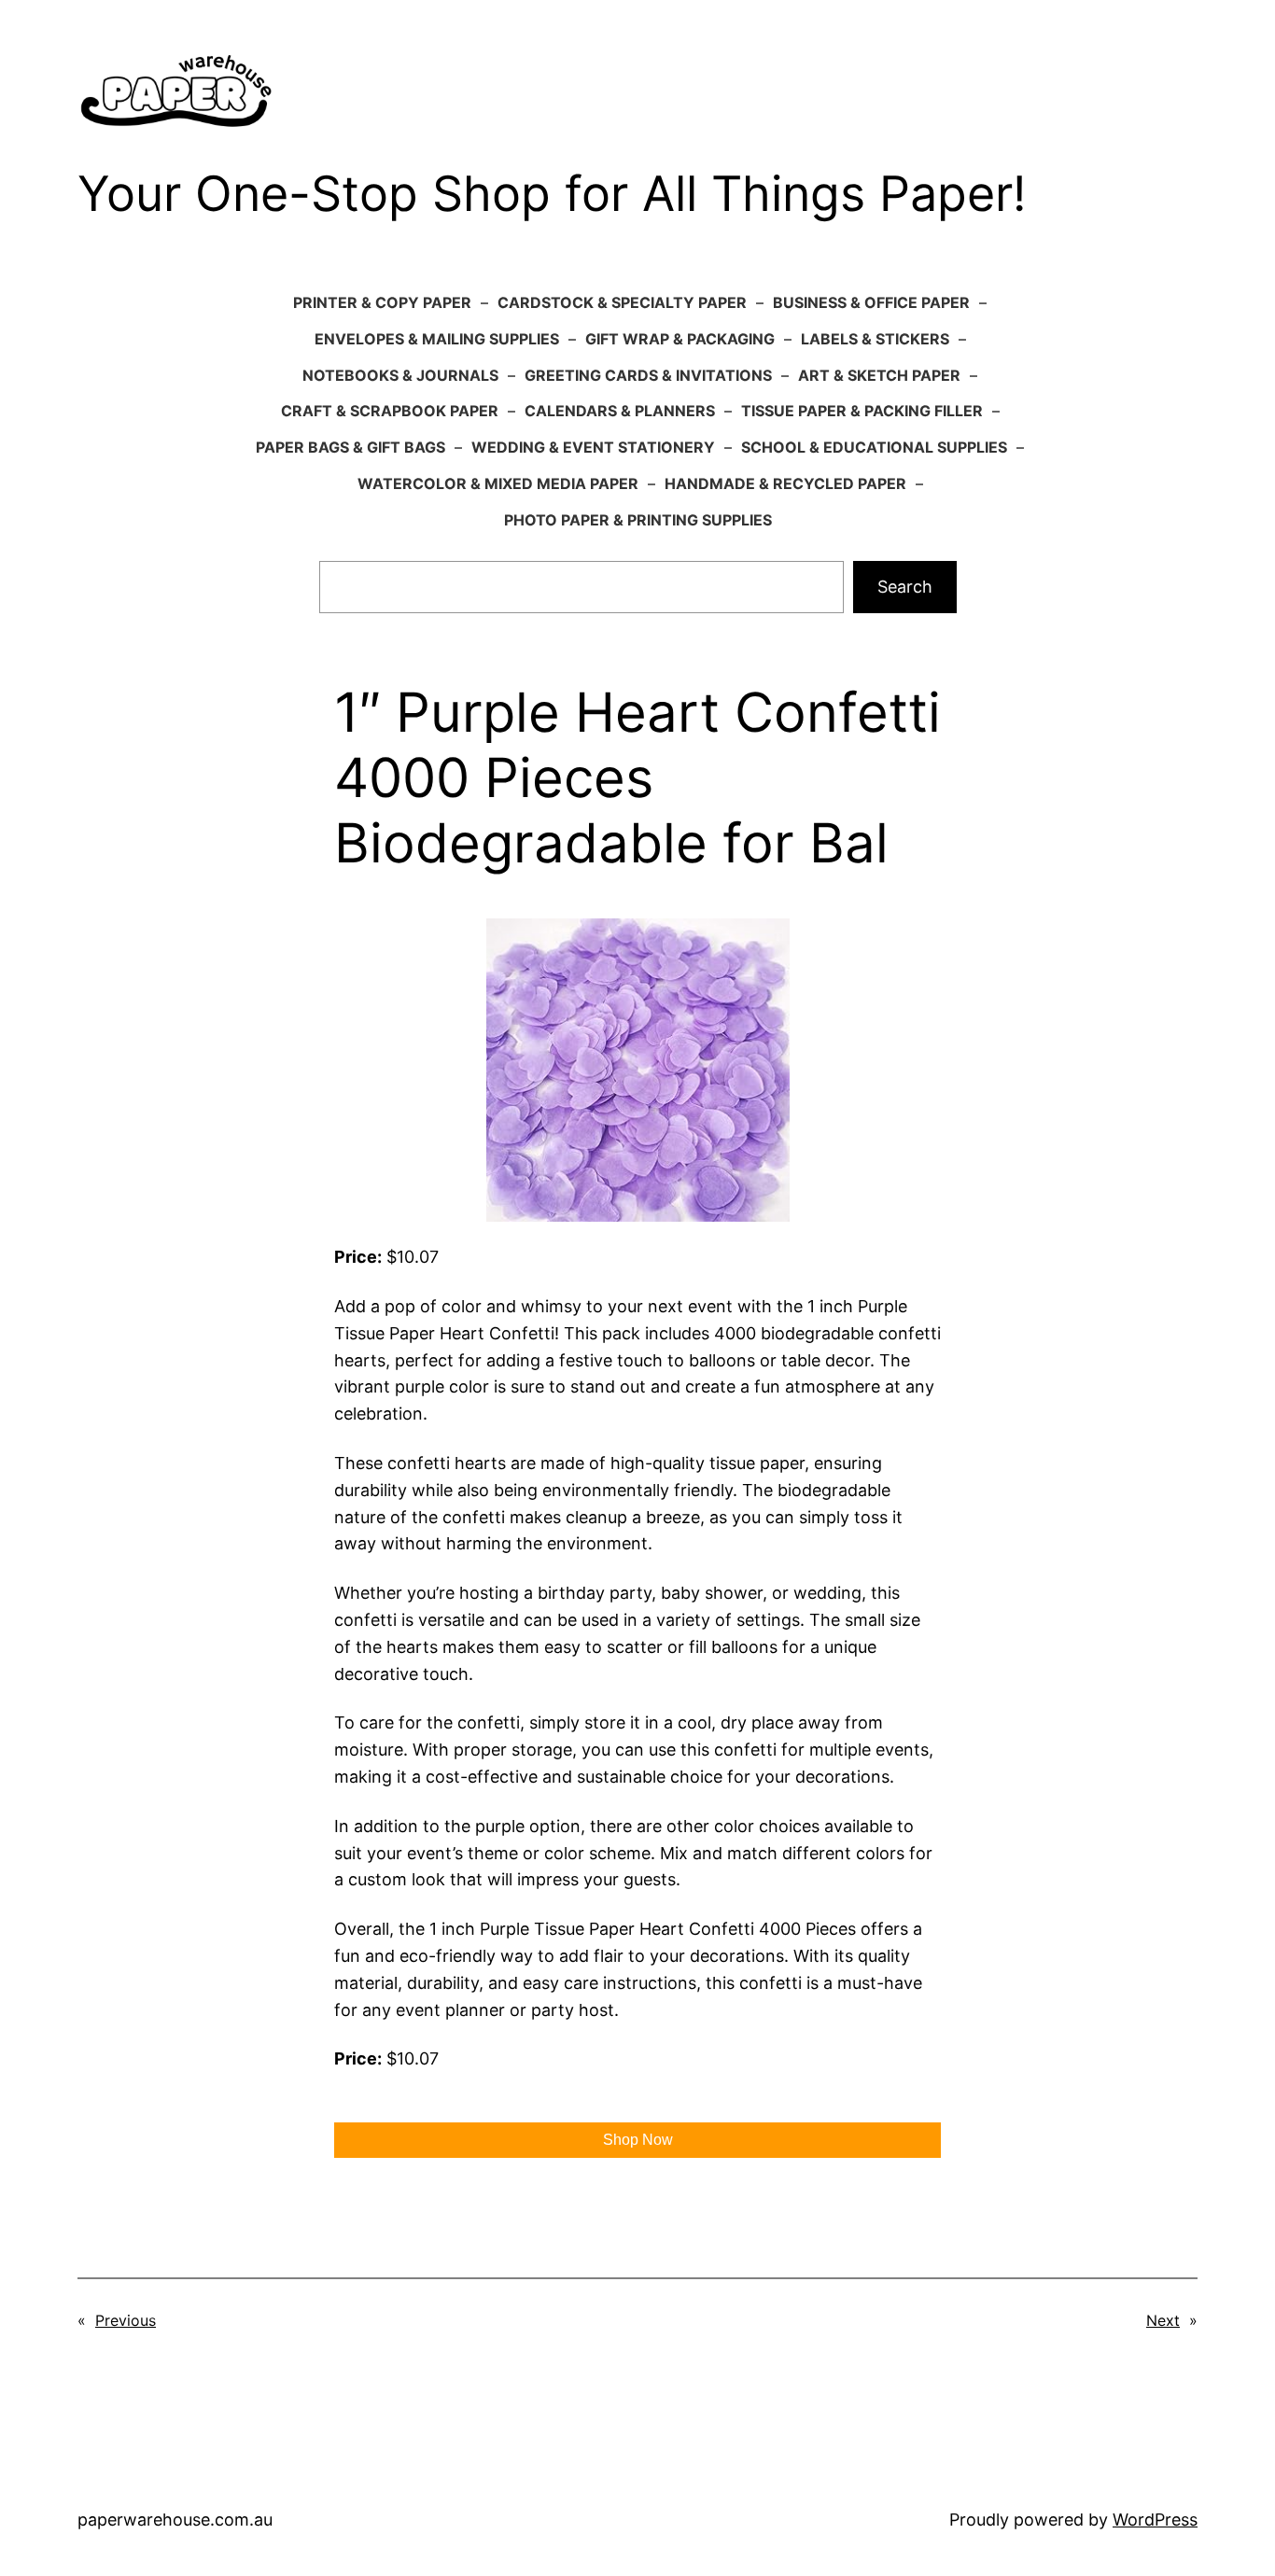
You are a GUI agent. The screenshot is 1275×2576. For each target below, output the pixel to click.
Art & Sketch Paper (879, 375)
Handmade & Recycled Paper (785, 483)
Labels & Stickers (875, 339)
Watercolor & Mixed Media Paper (498, 483)
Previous (126, 2320)
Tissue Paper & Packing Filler (862, 411)
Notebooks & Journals (400, 375)
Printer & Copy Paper (382, 302)
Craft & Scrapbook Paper (390, 411)
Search (905, 587)
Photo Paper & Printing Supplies (638, 520)
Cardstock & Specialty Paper (622, 302)
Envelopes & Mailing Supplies (437, 339)
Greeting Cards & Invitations (648, 375)
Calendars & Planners (620, 411)
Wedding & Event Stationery (593, 447)
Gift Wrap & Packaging (680, 339)
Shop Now (638, 2140)
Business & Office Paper (871, 302)
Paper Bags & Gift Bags (350, 447)
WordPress (1155, 2520)
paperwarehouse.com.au (175, 2520)
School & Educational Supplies (874, 447)
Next (1163, 2320)
